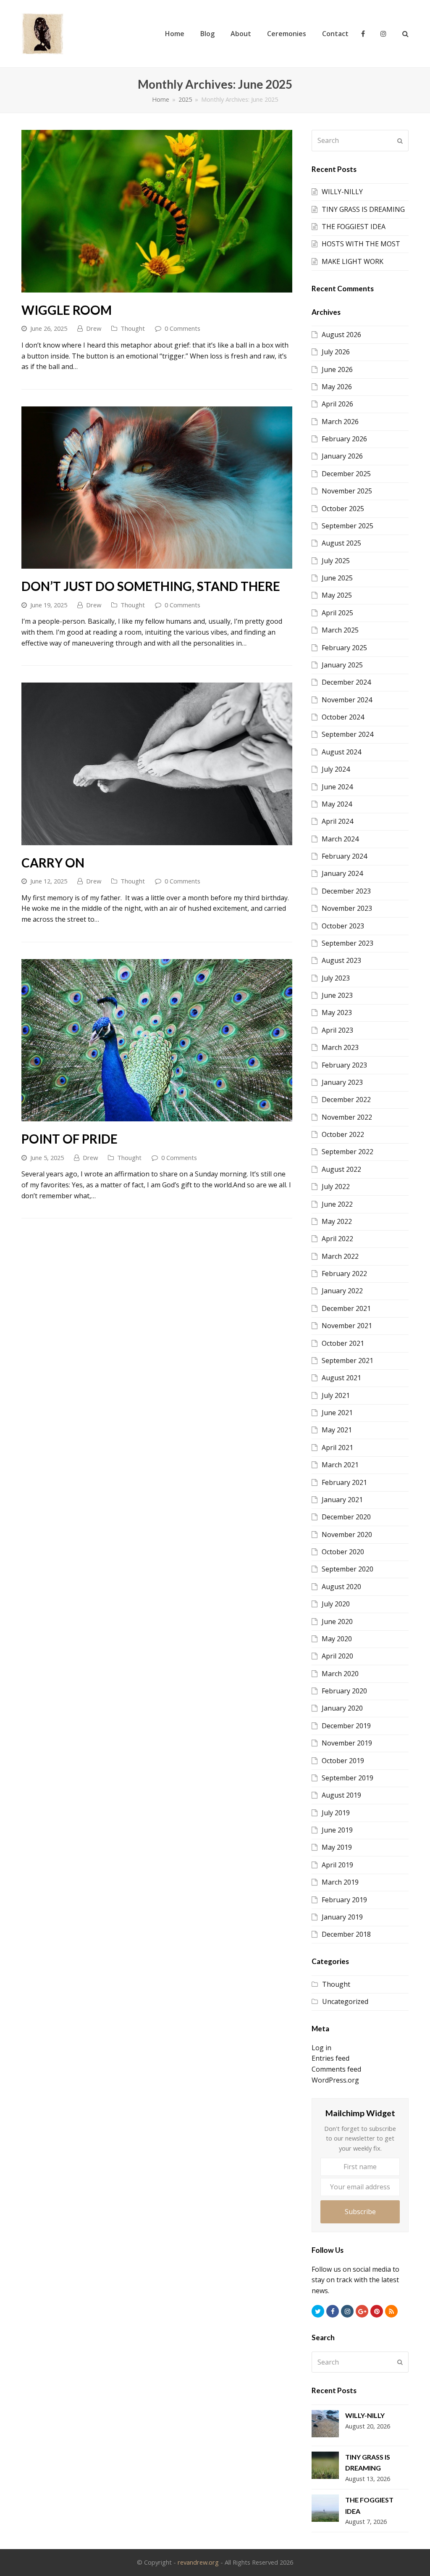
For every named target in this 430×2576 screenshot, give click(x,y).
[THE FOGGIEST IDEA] (325, 2510)
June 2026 (337, 369)
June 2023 (337, 995)
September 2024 (347, 734)
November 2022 (347, 1117)
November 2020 (347, 1535)
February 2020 (344, 1691)
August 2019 (341, 1795)
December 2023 (346, 891)
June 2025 (337, 578)
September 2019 (347, 1778)
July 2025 (336, 561)
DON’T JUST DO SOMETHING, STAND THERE (151, 586)
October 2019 (343, 1761)
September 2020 (347, 1569)
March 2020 (340, 1674)
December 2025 (346, 474)
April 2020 (337, 1656)
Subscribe (360, 2212)
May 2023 (337, 1012)
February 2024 (344, 856)
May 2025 (337, 595)
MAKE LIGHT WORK (353, 261)
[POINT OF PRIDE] (157, 1040)
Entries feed (330, 2058)
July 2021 (336, 1395)
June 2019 (337, 1830)
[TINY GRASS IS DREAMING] (325, 2467)
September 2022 (347, 1152)
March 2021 (340, 1465)
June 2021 (337, 1413)
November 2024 (347, 700)
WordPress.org (335, 2080)
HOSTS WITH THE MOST (361, 244)
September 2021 (347, 1361)
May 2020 (337, 1639)
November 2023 (347, 908)
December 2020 (346, 1517)
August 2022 (341, 1169)
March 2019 (340, 1882)
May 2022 (337, 1221)
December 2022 (346, 1099)
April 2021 (337, 1448)
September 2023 (347, 943)
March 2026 (340, 422)
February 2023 (344, 1065)
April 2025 (337, 613)
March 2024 (340, 839)
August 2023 (341, 960)
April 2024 (337, 821)
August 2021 (341, 1378)
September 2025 (347, 526)
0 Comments (182, 328)
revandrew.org (198, 2562)
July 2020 (336, 1604)
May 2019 (337, 1847)
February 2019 (344, 1900)
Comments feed (336, 2069)
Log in (321, 2048)
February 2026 (344, 439)
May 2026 (337, 387)
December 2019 (346, 1726)
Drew (94, 328)
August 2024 (341, 752)
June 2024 (337, 787)
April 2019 (337, 1865)
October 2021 (343, 1343)
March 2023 (340, 1047)
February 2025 (344, 648)
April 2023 (337, 1030)
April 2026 (337, 404)
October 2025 (343, 509)
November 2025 (347, 491)
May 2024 (337, 804)
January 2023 (342, 1082)
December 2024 (346, 682)
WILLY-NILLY (342, 192)
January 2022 (342, 1291)
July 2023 (336, 978)
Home (161, 99)
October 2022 (343, 1134)
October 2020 (343, 1552)
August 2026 (341, 335)
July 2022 (336, 1186)
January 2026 (342, 456)
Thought (133, 328)
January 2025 (342, 665)
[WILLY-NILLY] (325, 2425)
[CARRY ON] (157, 764)
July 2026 (336, 352)
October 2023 (343, 926)
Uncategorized (345, 2001)
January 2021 (342, 1500)
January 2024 (342, 873)
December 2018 (346, 1934)
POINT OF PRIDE (69, 1139)
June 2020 (337, 1622)
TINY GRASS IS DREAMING (363, 209)
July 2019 (336, 1813)
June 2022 (337, 1204)
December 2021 (346, 1308)
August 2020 (341, 1587)
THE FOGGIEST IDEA (354, 227)
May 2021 (337, 1430)
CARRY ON (53, 863)
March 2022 (340, 1256)
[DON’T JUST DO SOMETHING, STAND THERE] (157, 488)
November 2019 (347, 1743)
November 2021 (347, 1326)
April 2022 (337, 1239)
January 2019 (342, 1917)
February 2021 (344, 1482)
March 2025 (340, 630)
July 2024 (336, 769)
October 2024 (343, 717)
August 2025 (341, 543)
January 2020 (342, 1708)
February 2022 (344, 1273)
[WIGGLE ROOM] (157, 211)
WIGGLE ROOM (67, 310)
